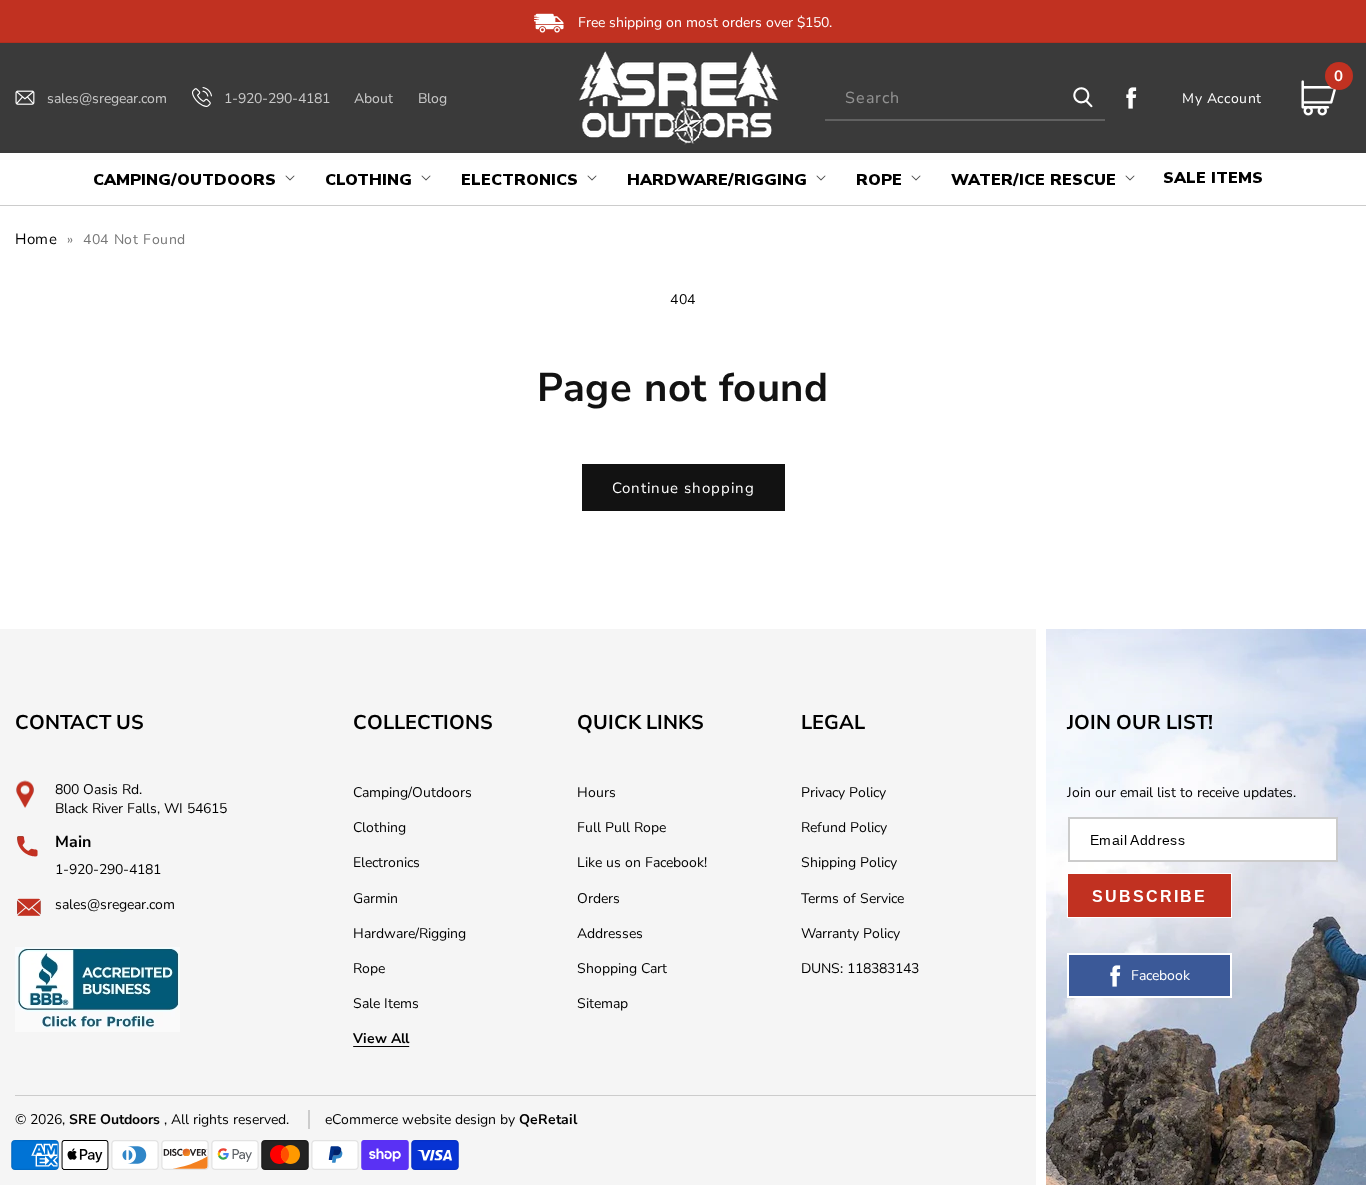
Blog (432, 98)
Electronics (386, 862)
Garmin (375, 898)
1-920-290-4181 (277, 98)
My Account (1222, 98)
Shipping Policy (849, 862)
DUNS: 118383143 (860, 968)
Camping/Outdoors (412, 792)
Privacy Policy (843, 792)
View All (381, 1038)
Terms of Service (852, 898)
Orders (598, 898)
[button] (192, 180)
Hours (596, 792)
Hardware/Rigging (409, 933)
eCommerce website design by (422, 1119)
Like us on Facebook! (642, 862)
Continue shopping (683, 488)
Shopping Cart (622, 968)
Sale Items (386, 1003)
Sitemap (602, 1003)
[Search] (1083, 98)
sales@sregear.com (107, 98)
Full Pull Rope (621, 827)
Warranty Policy (850, 933)
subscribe (1149, 896)
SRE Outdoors (114, 1119)
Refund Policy (844, 827)
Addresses (610, 933)
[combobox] (965, 98)
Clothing (379, 827)
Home (36, 239)
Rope (369, 968)
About (373, 98)
